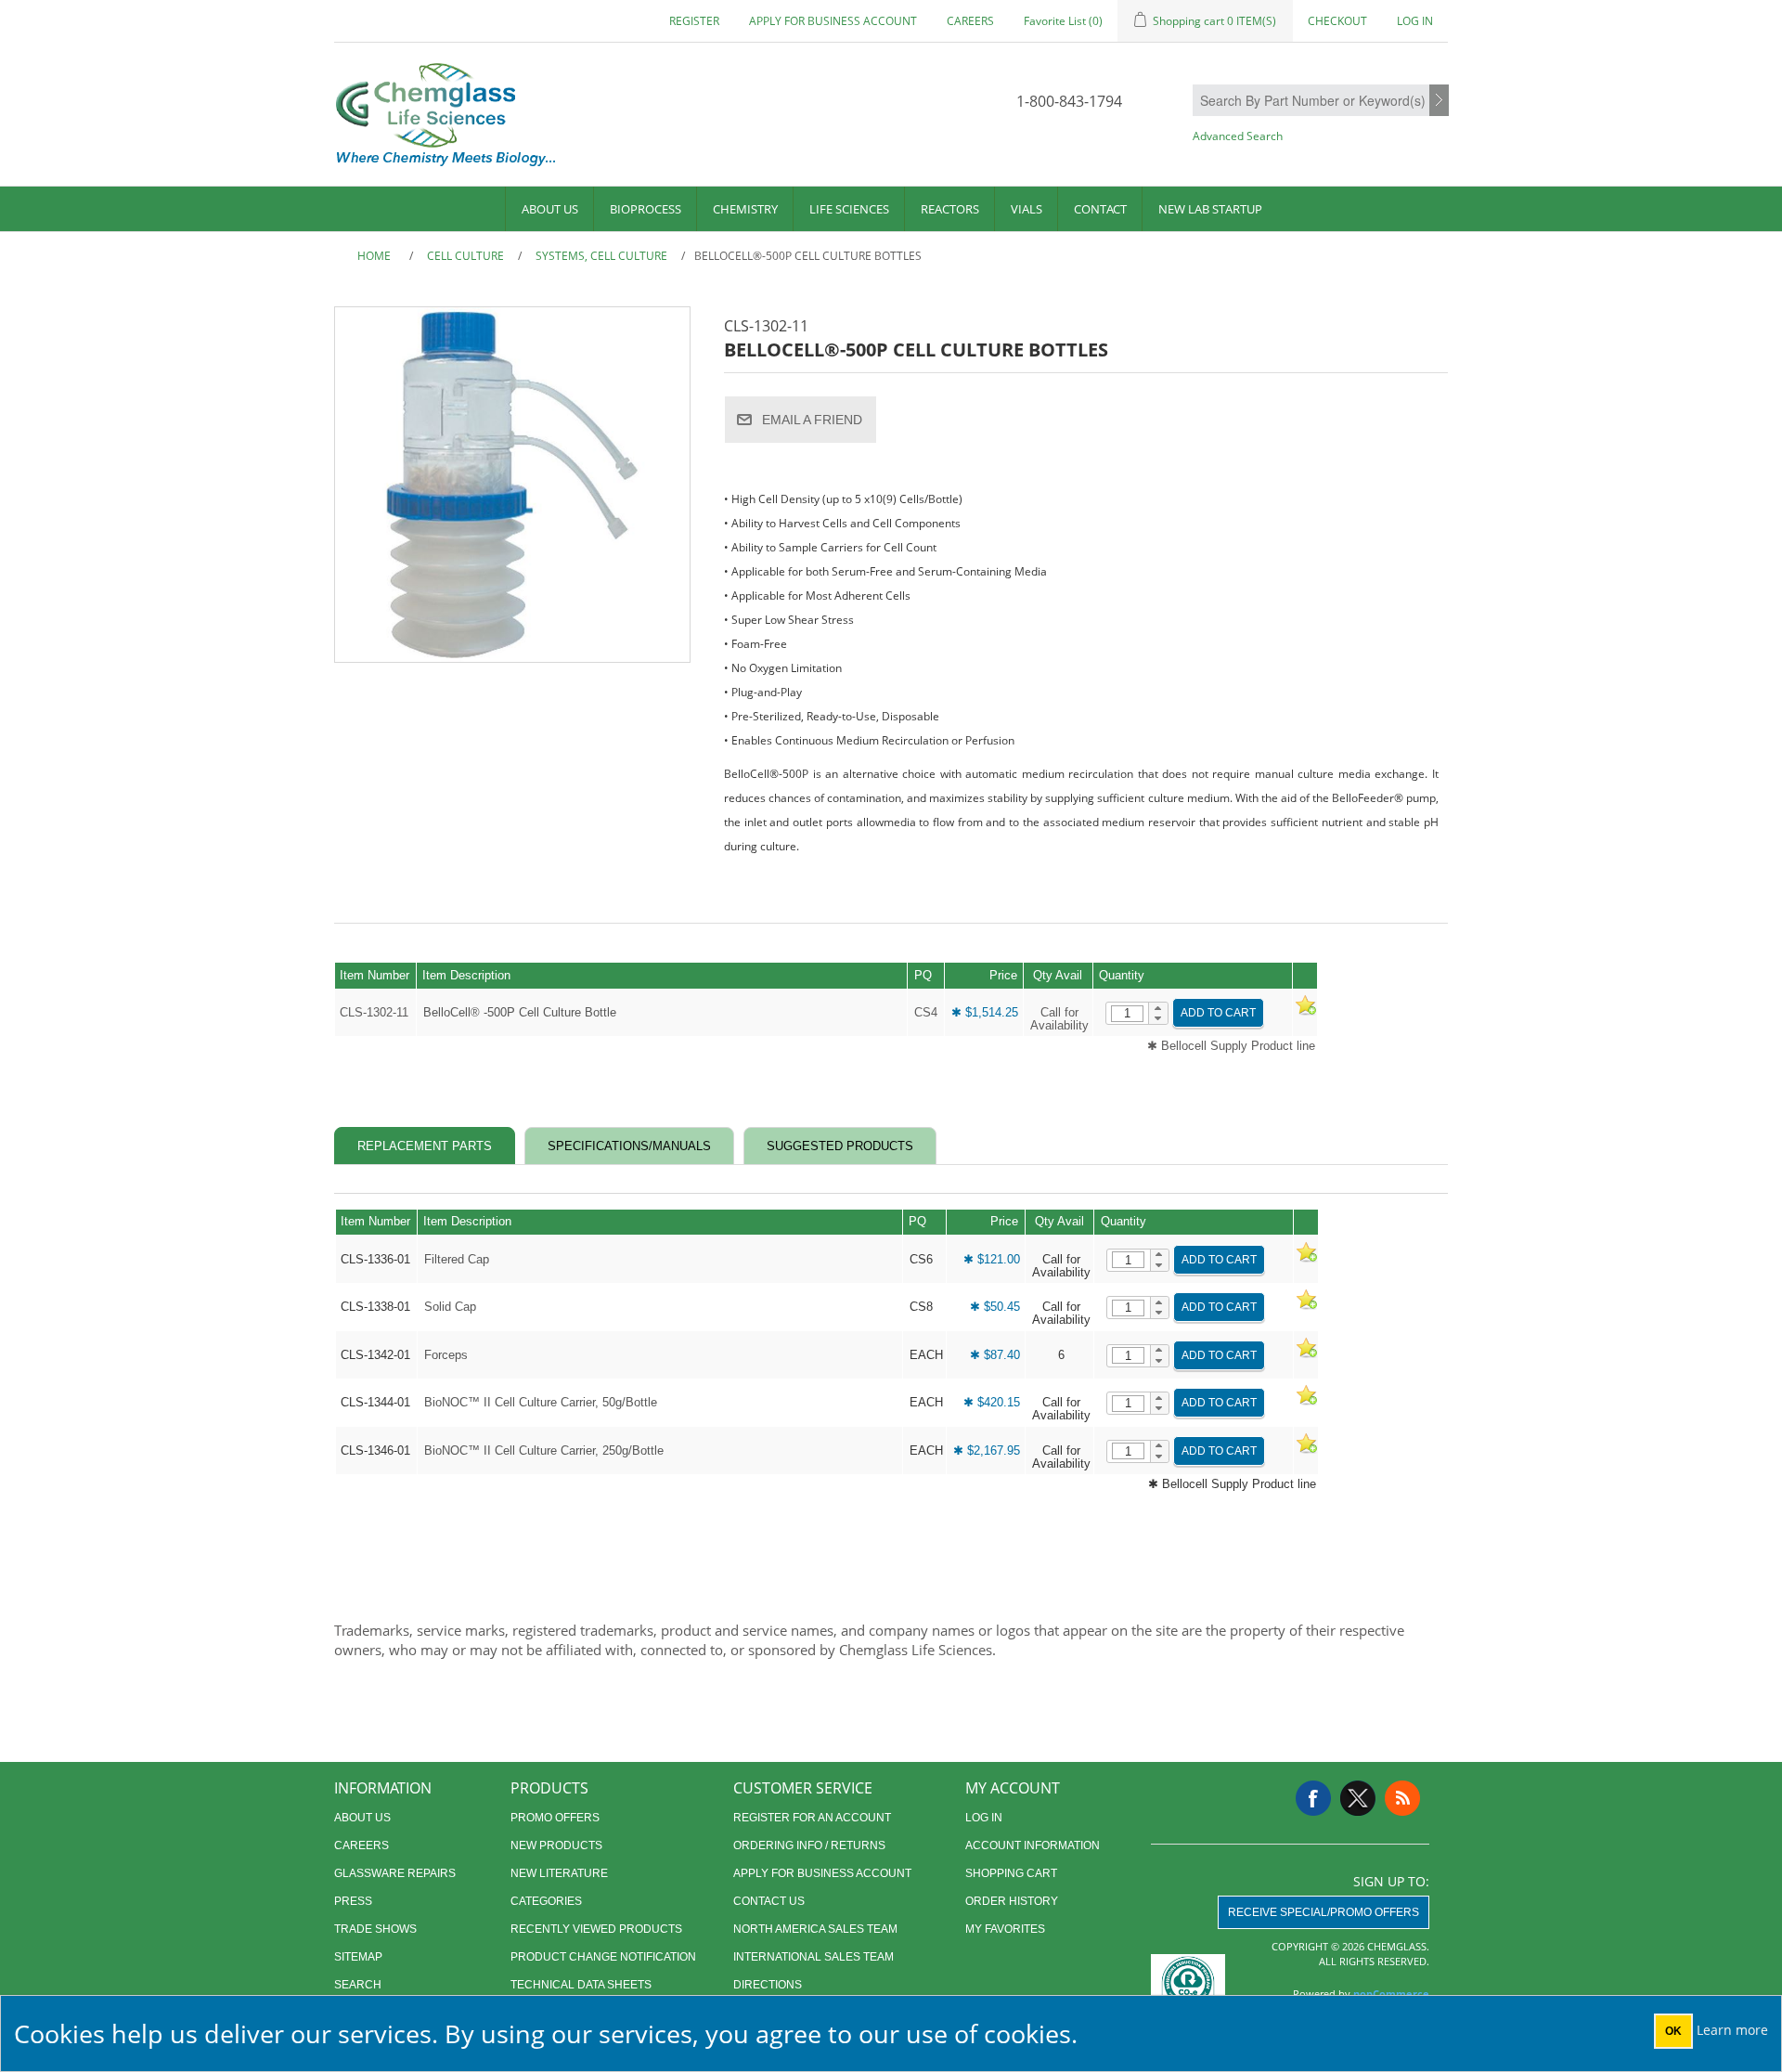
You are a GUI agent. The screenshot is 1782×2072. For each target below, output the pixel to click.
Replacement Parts (425, 1146)
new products (556, 1845)
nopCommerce (1391, 1994)
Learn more (1732, 2030)
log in (984, 1818)
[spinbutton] (1127, 1014)
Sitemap (358, 1957)
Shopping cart (1011, 1873)
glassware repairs (395, 1873)
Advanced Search (1238, 136)
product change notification (603, 1957)
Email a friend (812, 420)
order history (1012, 1901)
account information (1033, 1845)
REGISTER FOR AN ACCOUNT (812, 1818)
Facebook (1313, 1798)
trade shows (375, 1929)
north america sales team (815, 1929)
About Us (550, 209)
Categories (546, 1901)
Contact (1100, 209)
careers (970, 21)
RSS (1402, 1798)
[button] (1158, 1008)
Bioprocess (646, 209)
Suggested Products (840, 1146)
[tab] (425, 1146)
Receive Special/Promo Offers (1324, 1912)
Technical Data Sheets (581, 1985)
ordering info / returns (809, 1845)
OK (1673, 2031)
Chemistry (745, 209)
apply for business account (833, 21)
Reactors (950, 209)
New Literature (559, 1873)
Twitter (1358, 1798)
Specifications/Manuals (629, 1146)
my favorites (1005, 1929)
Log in (1415, 21)
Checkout (1337, 21)
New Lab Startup (1210, 209)
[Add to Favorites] (1305, 1012)
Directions (768, 1985)
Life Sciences (849, 209)
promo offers (555, 1818)
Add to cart (1218, 1013)
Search (1439, 101)
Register (694, 21)
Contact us (769, 1901)
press (353, 1901)
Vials (1027, 209)
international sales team (814, 1957)
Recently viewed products (596, 1929)
